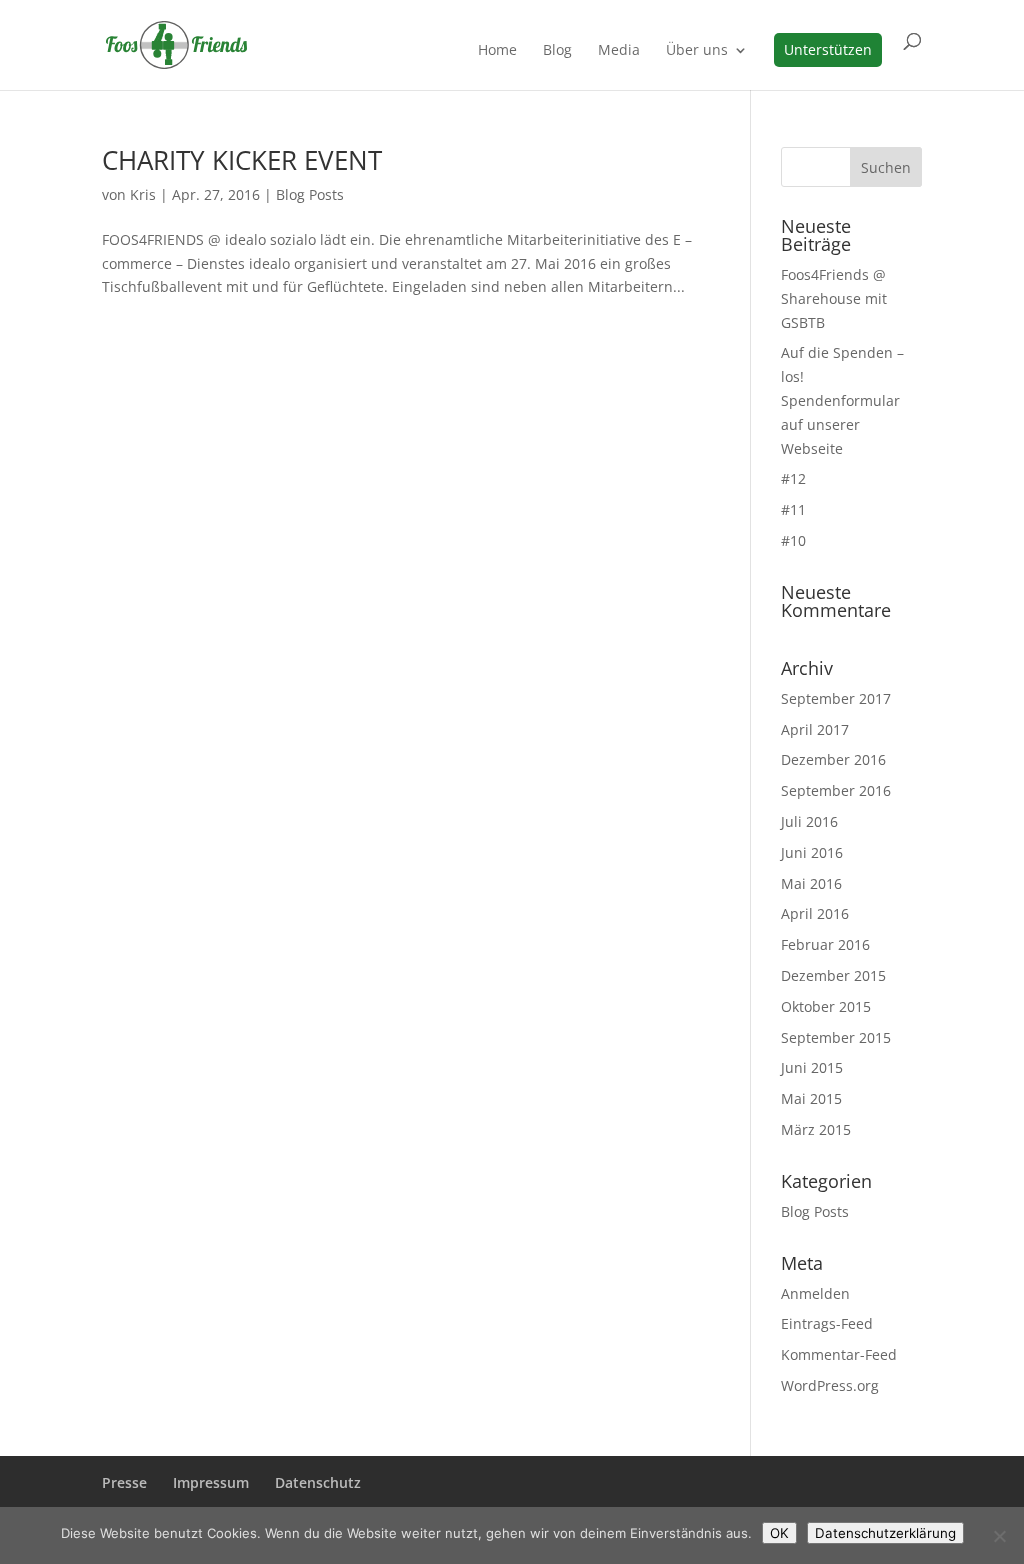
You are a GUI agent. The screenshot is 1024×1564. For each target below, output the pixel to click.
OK (779, 1533)
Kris (143, 194)
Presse (124, 1482)
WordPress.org (830, 1385)
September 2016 (836, 790)
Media (619, 51)
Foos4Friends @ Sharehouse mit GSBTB (834, 298)
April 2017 (815, 729)
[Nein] (999, 1536)
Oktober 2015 (826, 1006)
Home (497, 51)
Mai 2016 (811, 883)
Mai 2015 (811, 1098)
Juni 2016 (812, 852)
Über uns (697, 51)
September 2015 (836, 1037)
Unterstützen (828, 49)
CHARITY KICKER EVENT (242, 160)
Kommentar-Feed (839, 1354)
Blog (557, 51)
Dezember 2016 (833, 759)
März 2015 (816, 1129)
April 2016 (815, 913)
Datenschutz (318, 1482)
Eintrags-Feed (827, 1323)
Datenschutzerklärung (885, 1533)
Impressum (211, 1482)
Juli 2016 (809, 821)
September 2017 (836, 698)
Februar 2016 (825, 944)
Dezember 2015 (833, 975)
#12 (793, 478)
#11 (793, 509)
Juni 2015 (812, 1067)
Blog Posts (310, 194)
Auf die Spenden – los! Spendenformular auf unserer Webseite (842, 400)
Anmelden (815, 1293)
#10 (793, 540)
